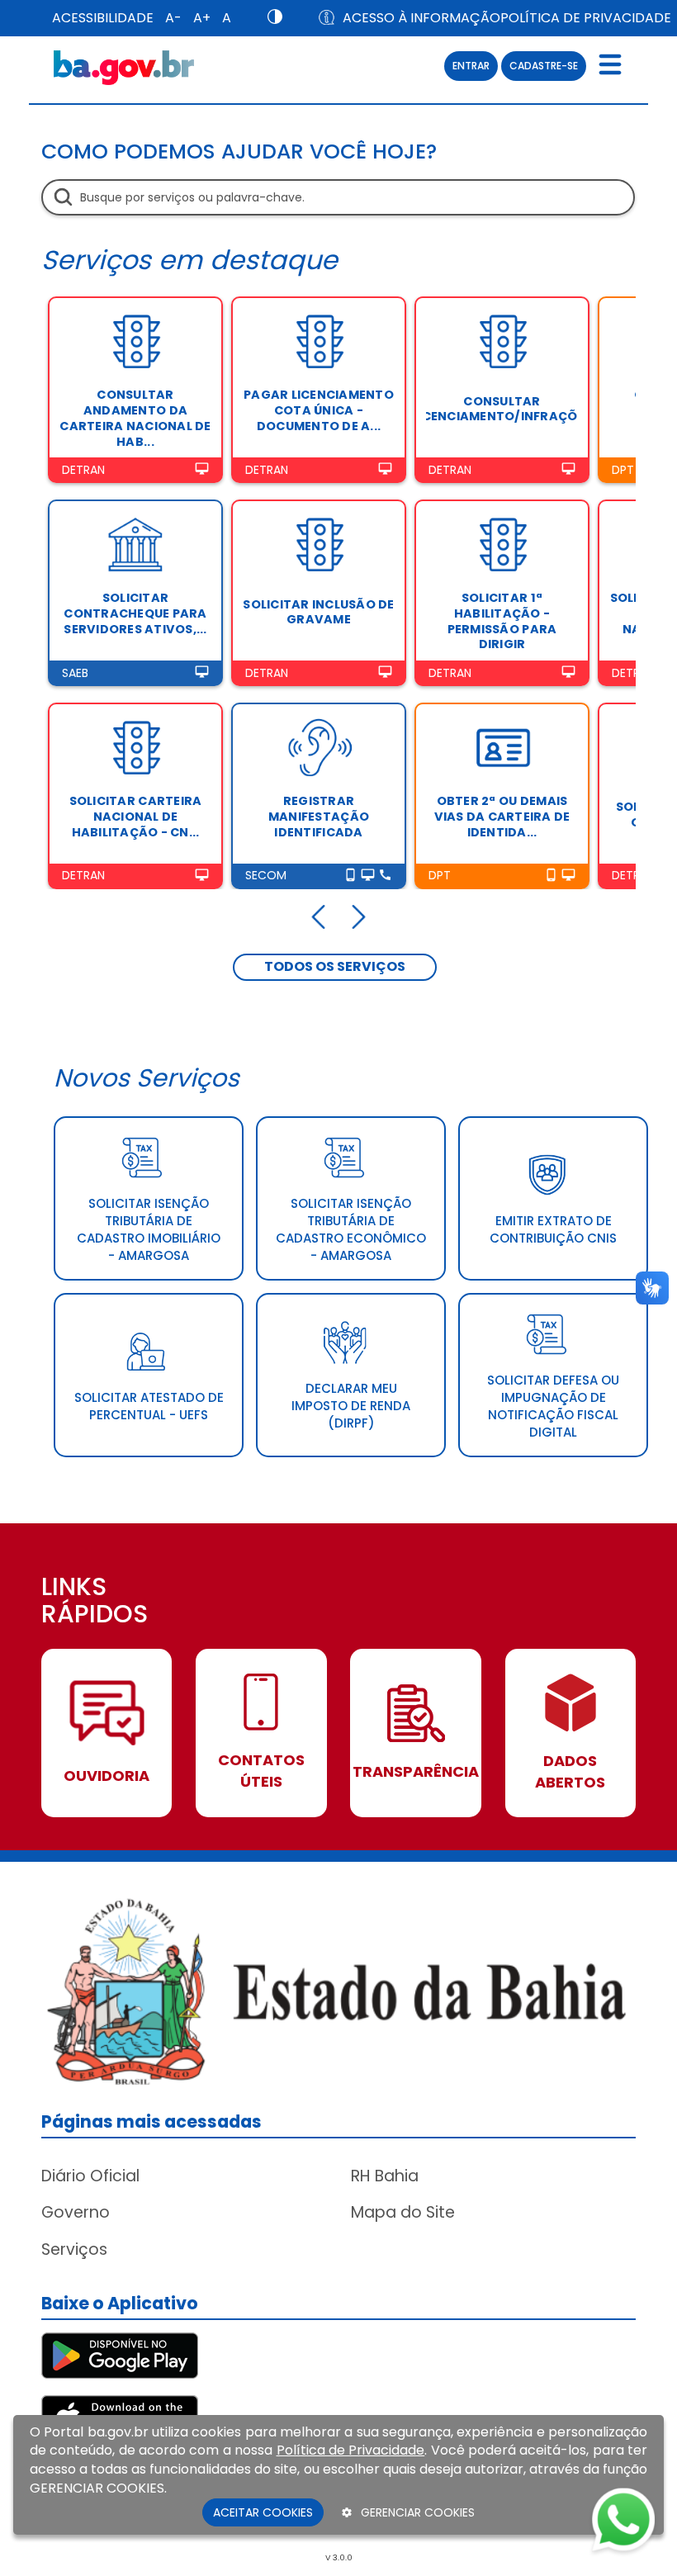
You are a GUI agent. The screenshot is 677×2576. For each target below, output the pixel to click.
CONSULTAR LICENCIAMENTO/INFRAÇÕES (502, 409)
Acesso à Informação (410, 18)
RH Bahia (385, 2176)
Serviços (74, 2249)
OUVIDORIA (107, 1776)
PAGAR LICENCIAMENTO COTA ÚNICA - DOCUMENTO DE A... (319, 410)
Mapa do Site (403, 2212)
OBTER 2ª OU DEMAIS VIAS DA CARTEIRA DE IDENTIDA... (502, 816)
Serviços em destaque (189, 260)
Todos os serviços (335, 966)
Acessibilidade (103, 18)
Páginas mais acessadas (151, 2121)
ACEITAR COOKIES (263, 2512)
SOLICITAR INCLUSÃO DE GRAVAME (318, 612)
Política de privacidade (586, 18)
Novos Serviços (147, 1078)
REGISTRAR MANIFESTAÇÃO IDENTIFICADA (319, 816)
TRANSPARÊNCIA (416, 1771)
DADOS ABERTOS (570, 1771)
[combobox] (338, 197)
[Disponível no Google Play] (120, 2354)
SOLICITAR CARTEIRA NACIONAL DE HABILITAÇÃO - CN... (136, 816)
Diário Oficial (90, 2176)
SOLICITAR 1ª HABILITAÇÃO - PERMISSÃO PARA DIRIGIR (502, 621)
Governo (76, 2212)
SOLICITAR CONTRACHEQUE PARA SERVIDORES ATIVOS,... (135, 613)
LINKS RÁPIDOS (95, 1602)
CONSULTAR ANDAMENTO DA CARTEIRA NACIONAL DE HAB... (135, 418)
